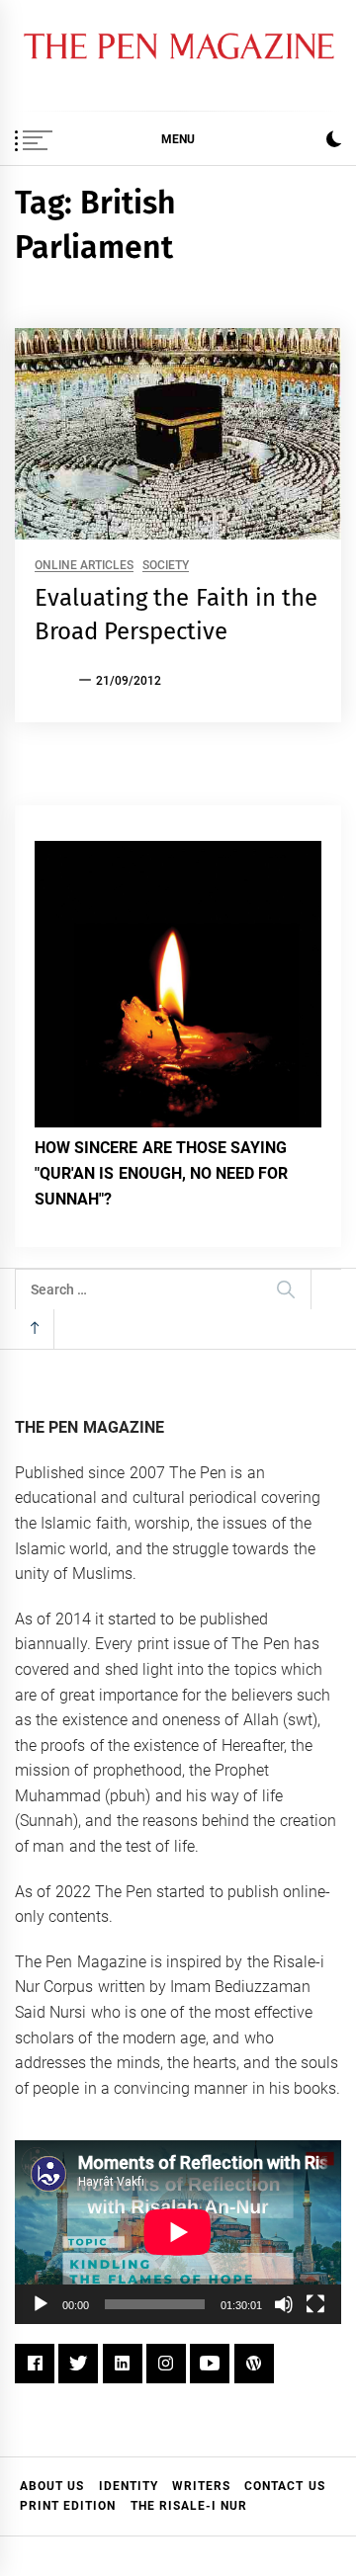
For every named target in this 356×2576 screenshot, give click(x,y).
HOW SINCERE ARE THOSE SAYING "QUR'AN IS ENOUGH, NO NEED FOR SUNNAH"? (162, 1173)
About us (52, 2486)
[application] (178, 2232)
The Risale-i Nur (189, 2506)
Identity (129, 2486)
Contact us (284, 2486)
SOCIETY (166, 566)
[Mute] (284, 2304)
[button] (334, 142)
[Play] (41, 2304)
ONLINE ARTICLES (84, 566)
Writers (201, 2486)
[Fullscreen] (315, 2304)
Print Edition (68, 2506)
